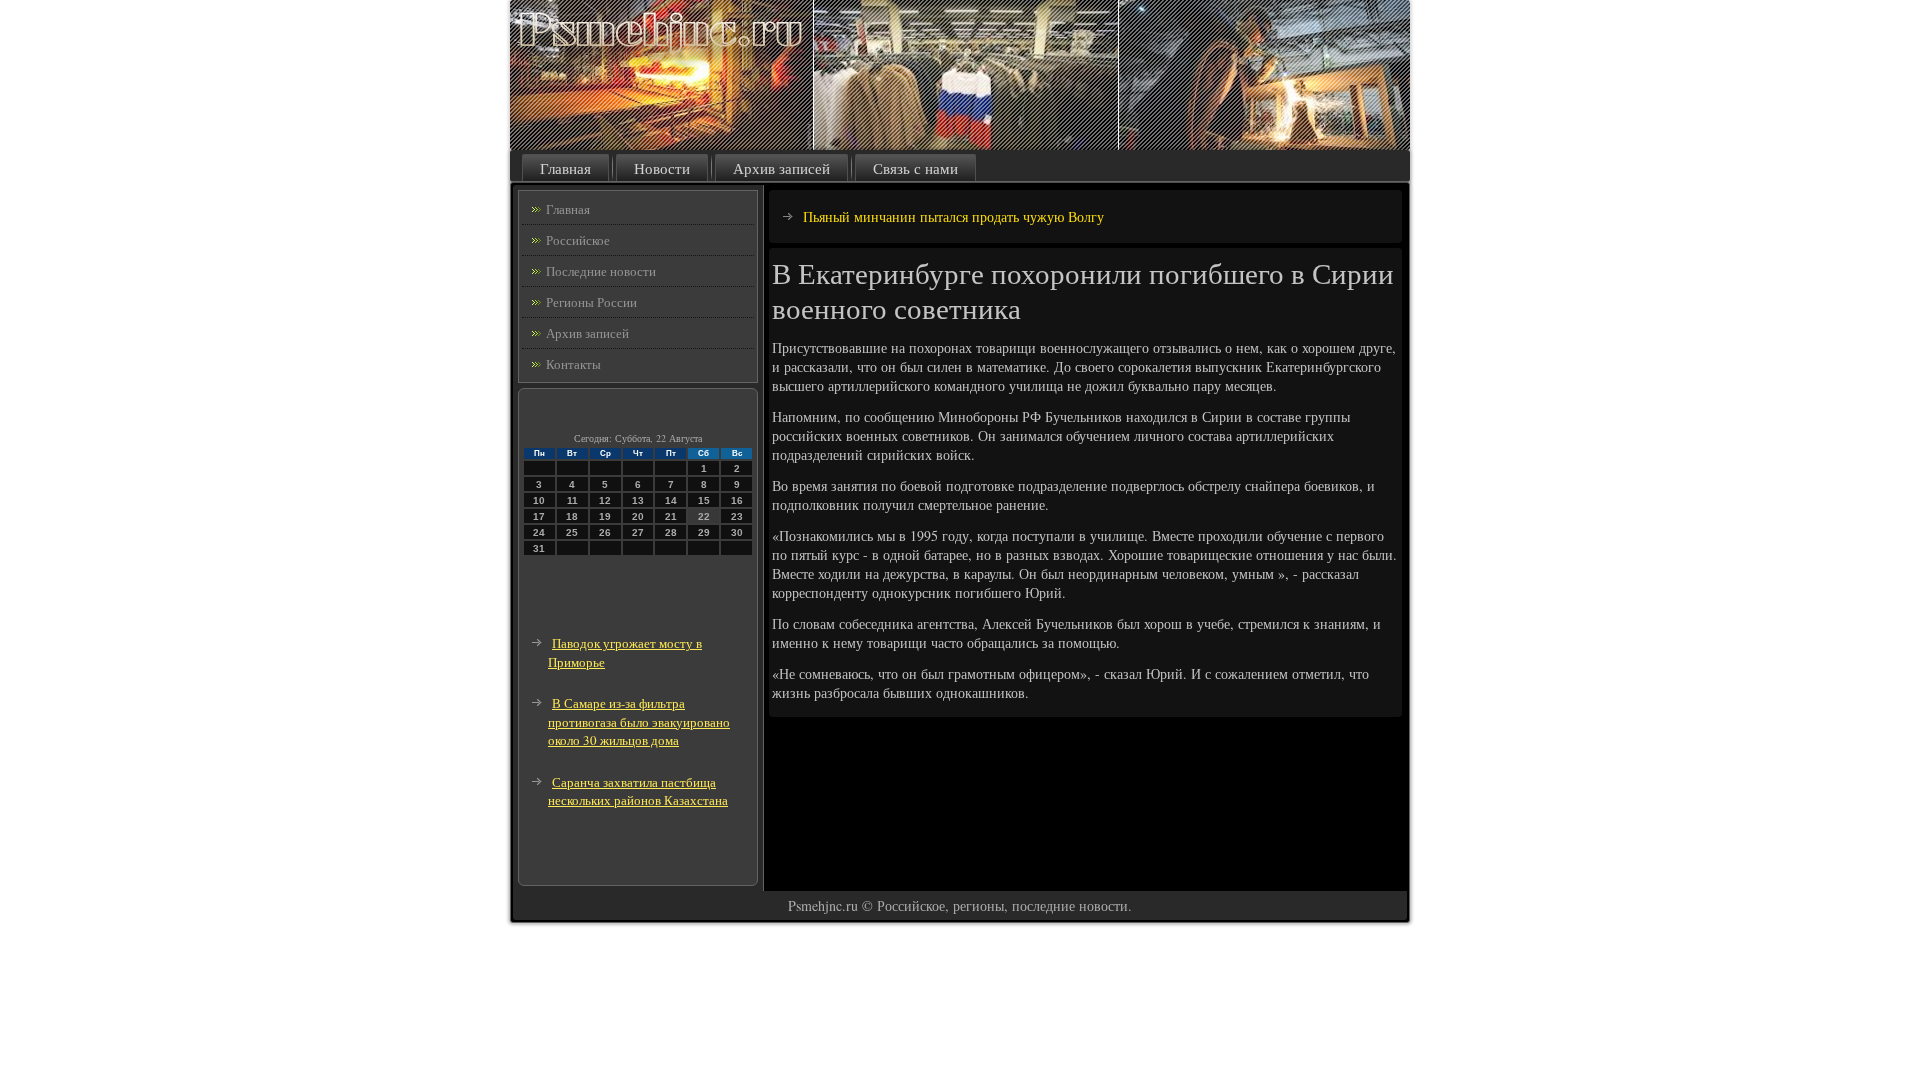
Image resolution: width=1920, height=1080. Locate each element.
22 (704, 516)
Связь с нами (915, 168)
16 (737, 500)
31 (539, 548)
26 (605, 532)
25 (572, 532)
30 (737, 532)
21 (671, 516)
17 (539, 516)
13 (638, 500)
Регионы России (591, 302)
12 (605, 500)
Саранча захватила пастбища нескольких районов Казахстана (638, 791)
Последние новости (601, 271)
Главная (565, 168)
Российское (578, 240)
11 (572, 500)
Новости (662, 168)
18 (572, 516)
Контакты (573, 364)
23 (737, 516)
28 (671, 532)
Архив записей (781, 168)
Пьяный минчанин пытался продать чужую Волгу (953, 216)
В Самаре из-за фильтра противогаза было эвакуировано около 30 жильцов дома (639, 721)
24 (539, 532)
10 (539, 500)
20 (638, 516)
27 (638, 532)
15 (704, 500)
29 (704, 532)
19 (605, 516)
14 (671, 500)
